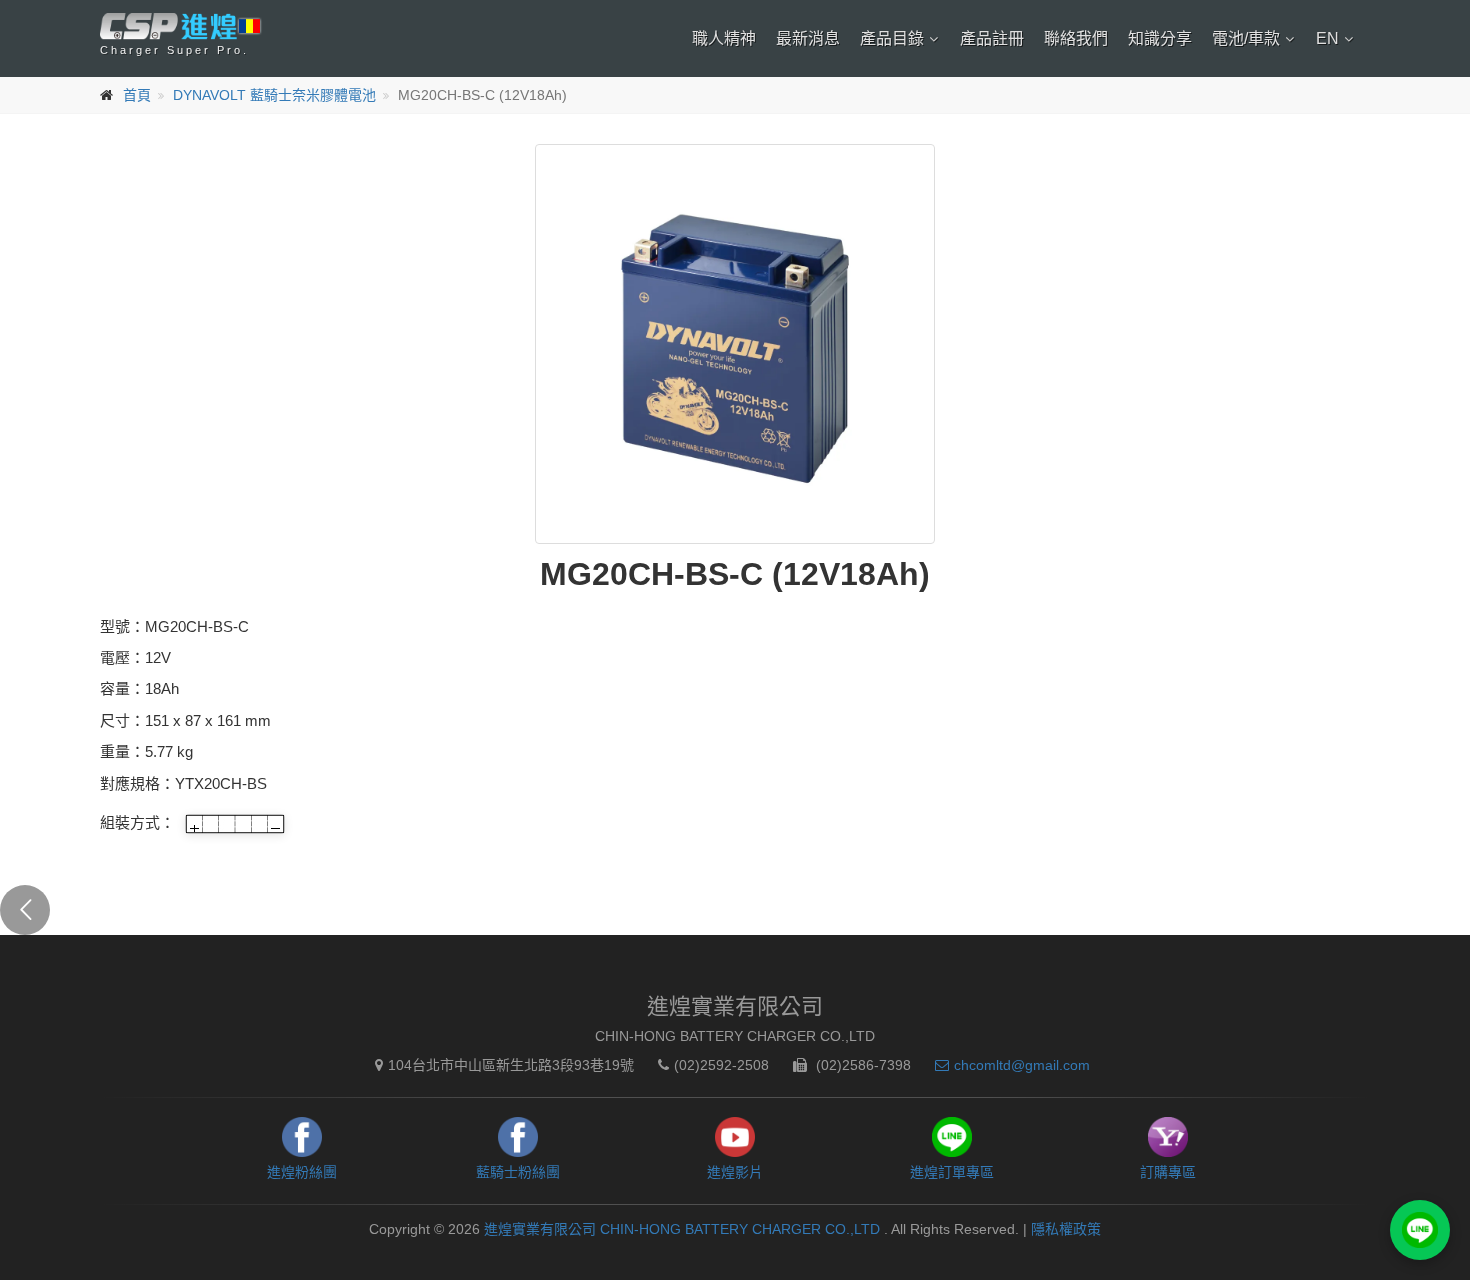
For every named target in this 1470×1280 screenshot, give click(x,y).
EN (1327, 38)
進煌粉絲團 (302, 1172)
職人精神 (724, 38)
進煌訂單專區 (952, 1172)
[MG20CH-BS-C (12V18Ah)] (735, 344)
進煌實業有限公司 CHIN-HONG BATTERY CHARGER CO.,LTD (684, 1229)
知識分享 (1160, 38)
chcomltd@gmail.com (1022, 1065)
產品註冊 (992, 38)
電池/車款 (1246, 38)
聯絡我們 (1076, 38)
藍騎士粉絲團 (518, 1172)
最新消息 (808, 38)
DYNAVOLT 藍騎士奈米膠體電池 (274, 95)
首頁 (137, 95)
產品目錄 (892, 38)
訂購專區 (1168, 1172)
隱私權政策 (1066, 1229)
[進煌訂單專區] (1420, 1230)
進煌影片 (735, 1172)
